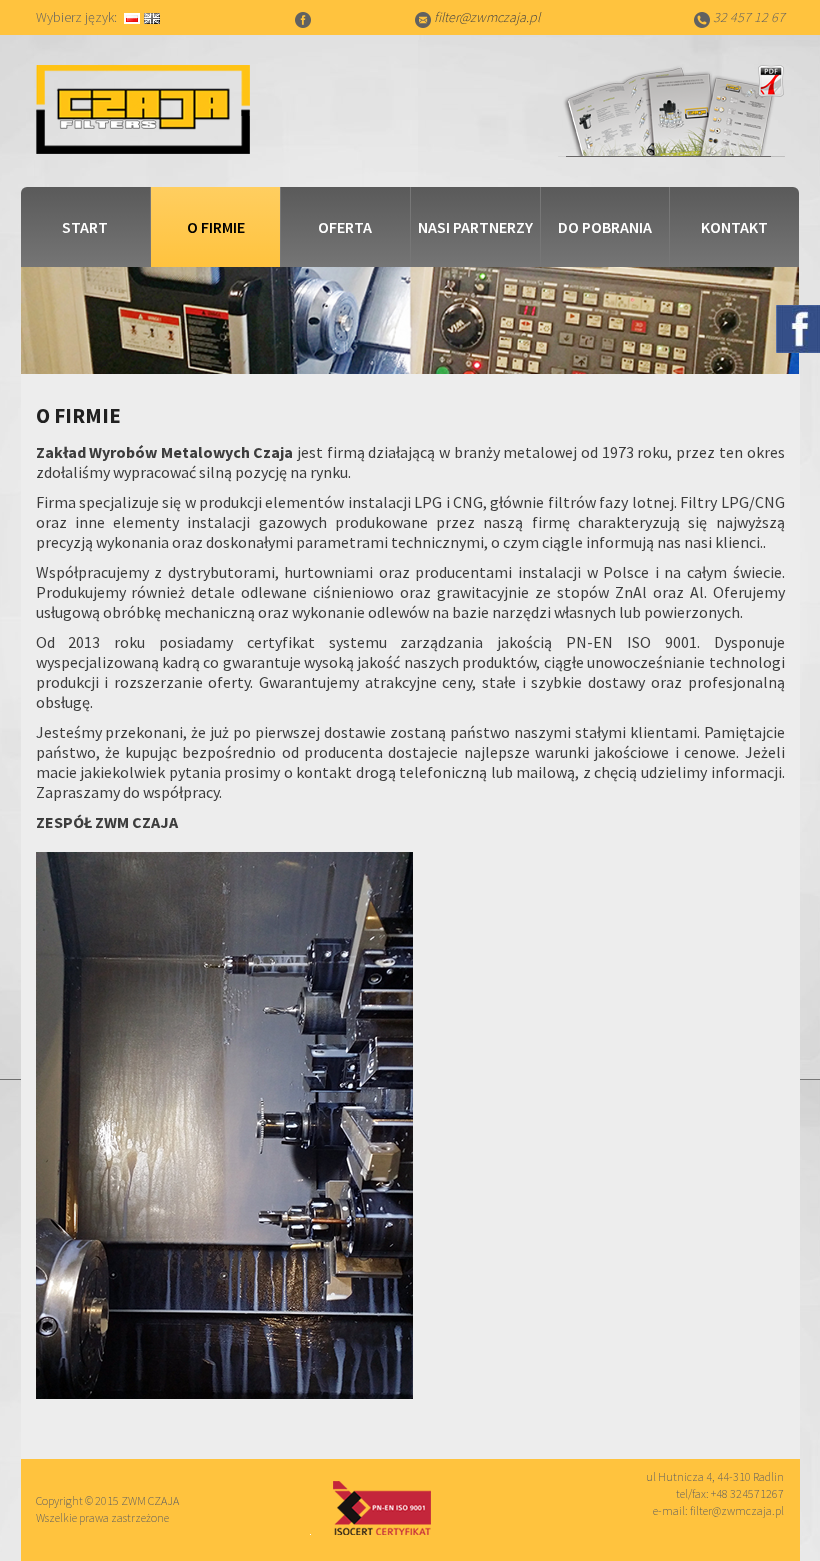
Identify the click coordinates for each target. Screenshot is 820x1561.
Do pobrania (605, 227)
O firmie (216, 227)
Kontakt (734, 227)
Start (85, 227)
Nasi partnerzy (475, 227)
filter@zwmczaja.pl (487, 17)
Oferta (345, 227)
